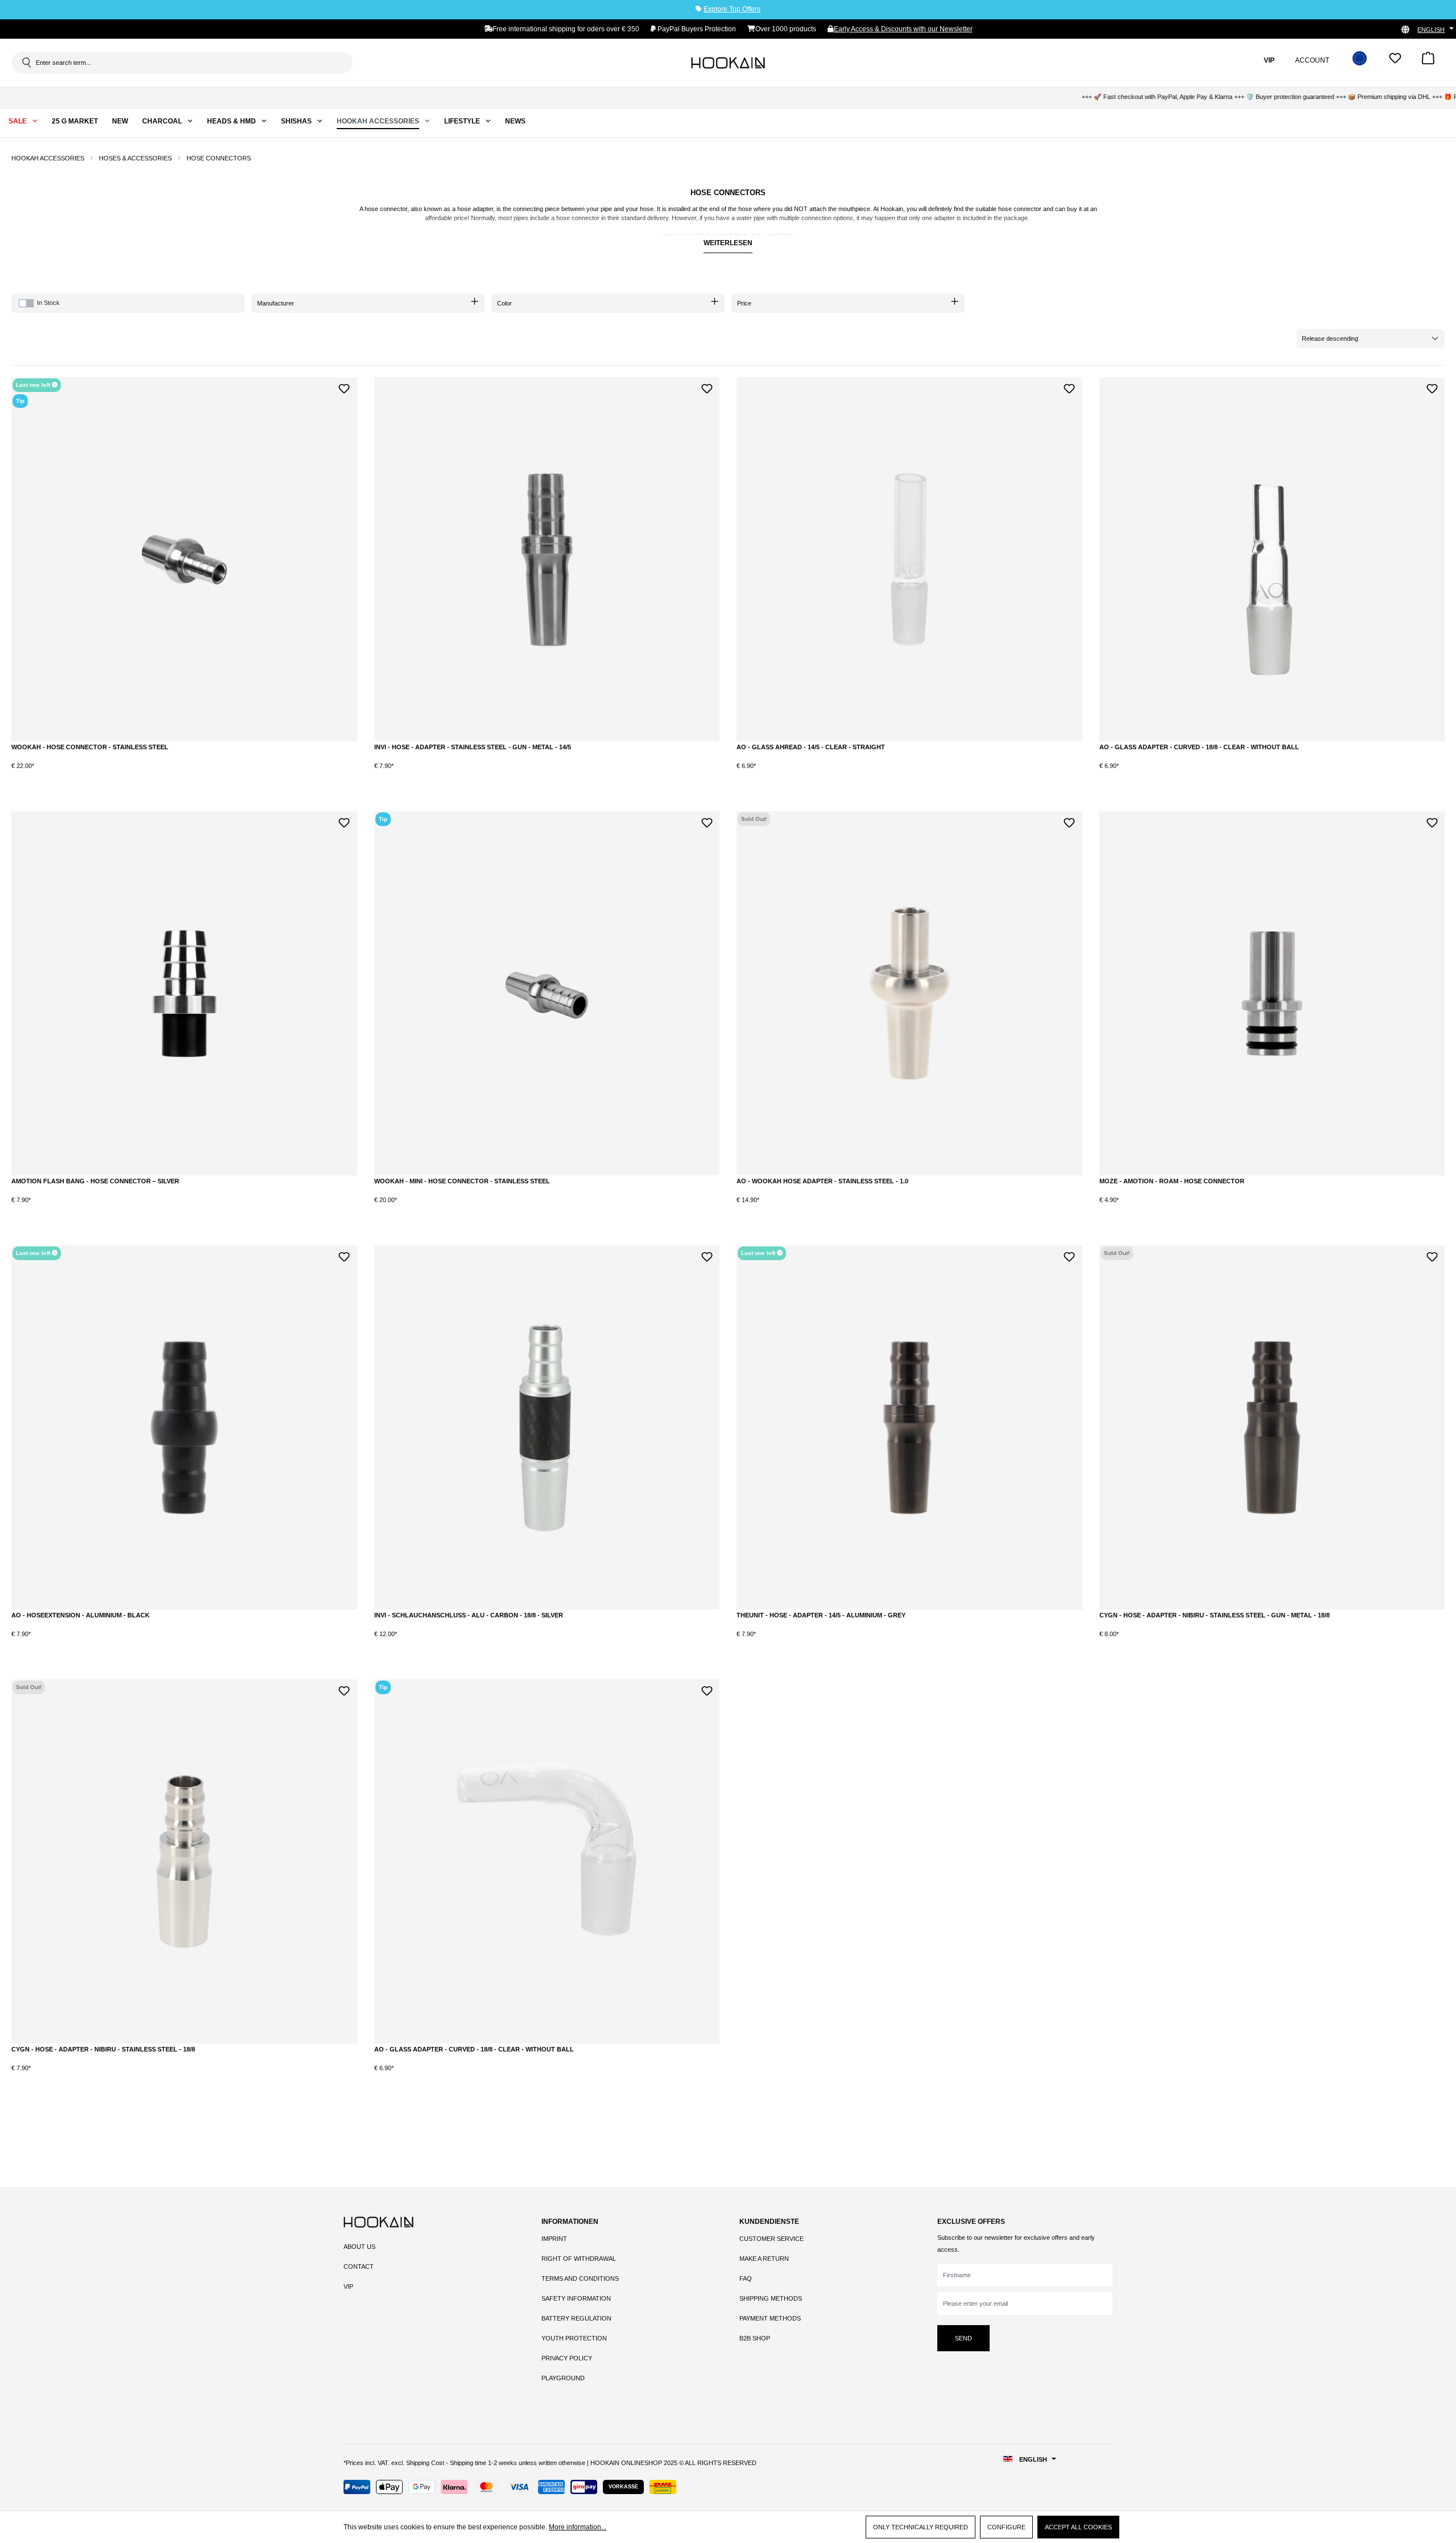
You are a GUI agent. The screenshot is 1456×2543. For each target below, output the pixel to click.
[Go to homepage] (728, 63)
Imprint (554, 2239)
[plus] (86, 775)
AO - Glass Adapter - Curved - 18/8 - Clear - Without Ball (1199, 747)
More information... (578, 2527)
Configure (1006, 2527)
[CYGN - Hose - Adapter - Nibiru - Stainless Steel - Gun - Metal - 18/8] (1272, 1427)
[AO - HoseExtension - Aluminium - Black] (184, 1427)
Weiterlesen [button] (728, 243)
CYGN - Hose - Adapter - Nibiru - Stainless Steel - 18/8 (103, 2049)
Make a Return (764, 2259)
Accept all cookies (1078, 2527)
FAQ (746, 2278)
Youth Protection (574, 2338)
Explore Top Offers (732, 9)
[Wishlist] (1395, 62)
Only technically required (921, 2527)
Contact (359, 2267)
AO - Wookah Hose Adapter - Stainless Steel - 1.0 (822, 1181)
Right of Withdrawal (579, 2259)
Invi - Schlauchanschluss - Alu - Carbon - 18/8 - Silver (469, 1615)
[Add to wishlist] (344, 387)
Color (504, 303)
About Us (359, 2247)
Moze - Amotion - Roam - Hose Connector (1172, 1181)
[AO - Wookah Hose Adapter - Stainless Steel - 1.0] (909, 993)
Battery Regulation (576, 2318)
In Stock (48, 303)
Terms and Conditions (580, 2278)
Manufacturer (276, 303)
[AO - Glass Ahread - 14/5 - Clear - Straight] (909, 559)
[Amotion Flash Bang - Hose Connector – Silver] (184, 993)
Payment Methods (770, 2318)
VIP (348, 2286)
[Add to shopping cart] (133, 775)
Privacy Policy (567, 2358)
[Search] (26, 63)
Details (909, 1209)
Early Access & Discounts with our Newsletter (903, 29)
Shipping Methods (771, 2298)
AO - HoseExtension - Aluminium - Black (80, 1615)
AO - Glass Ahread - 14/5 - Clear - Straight (811, 747)
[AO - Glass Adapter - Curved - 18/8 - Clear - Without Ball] (1272, 559)
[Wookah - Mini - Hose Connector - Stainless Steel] (547, 993)
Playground (563, 2378)
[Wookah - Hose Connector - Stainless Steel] (184, 559)
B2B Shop (755, 2338)
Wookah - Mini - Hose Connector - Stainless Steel (462, 1181)
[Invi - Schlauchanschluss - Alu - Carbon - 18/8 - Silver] (547, 1427)
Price (744, 303)
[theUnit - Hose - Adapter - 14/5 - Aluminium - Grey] (909, 1427)
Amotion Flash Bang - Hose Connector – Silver (95, 1181)
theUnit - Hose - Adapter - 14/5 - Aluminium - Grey (821, 1615)
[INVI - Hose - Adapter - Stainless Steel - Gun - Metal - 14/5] (547, 559)
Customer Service (772, 2239)
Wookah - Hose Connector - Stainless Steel (90, 747)
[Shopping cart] (1428, 62)
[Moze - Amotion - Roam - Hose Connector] (1272, 993)
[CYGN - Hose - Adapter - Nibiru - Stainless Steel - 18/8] (184, 1861)
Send (963, 2338)
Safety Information (576, 2298)
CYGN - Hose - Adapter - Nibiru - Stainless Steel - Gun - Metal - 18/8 (1215, 1615)
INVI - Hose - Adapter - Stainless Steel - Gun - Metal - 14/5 (473, 747)
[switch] (26, 303)
